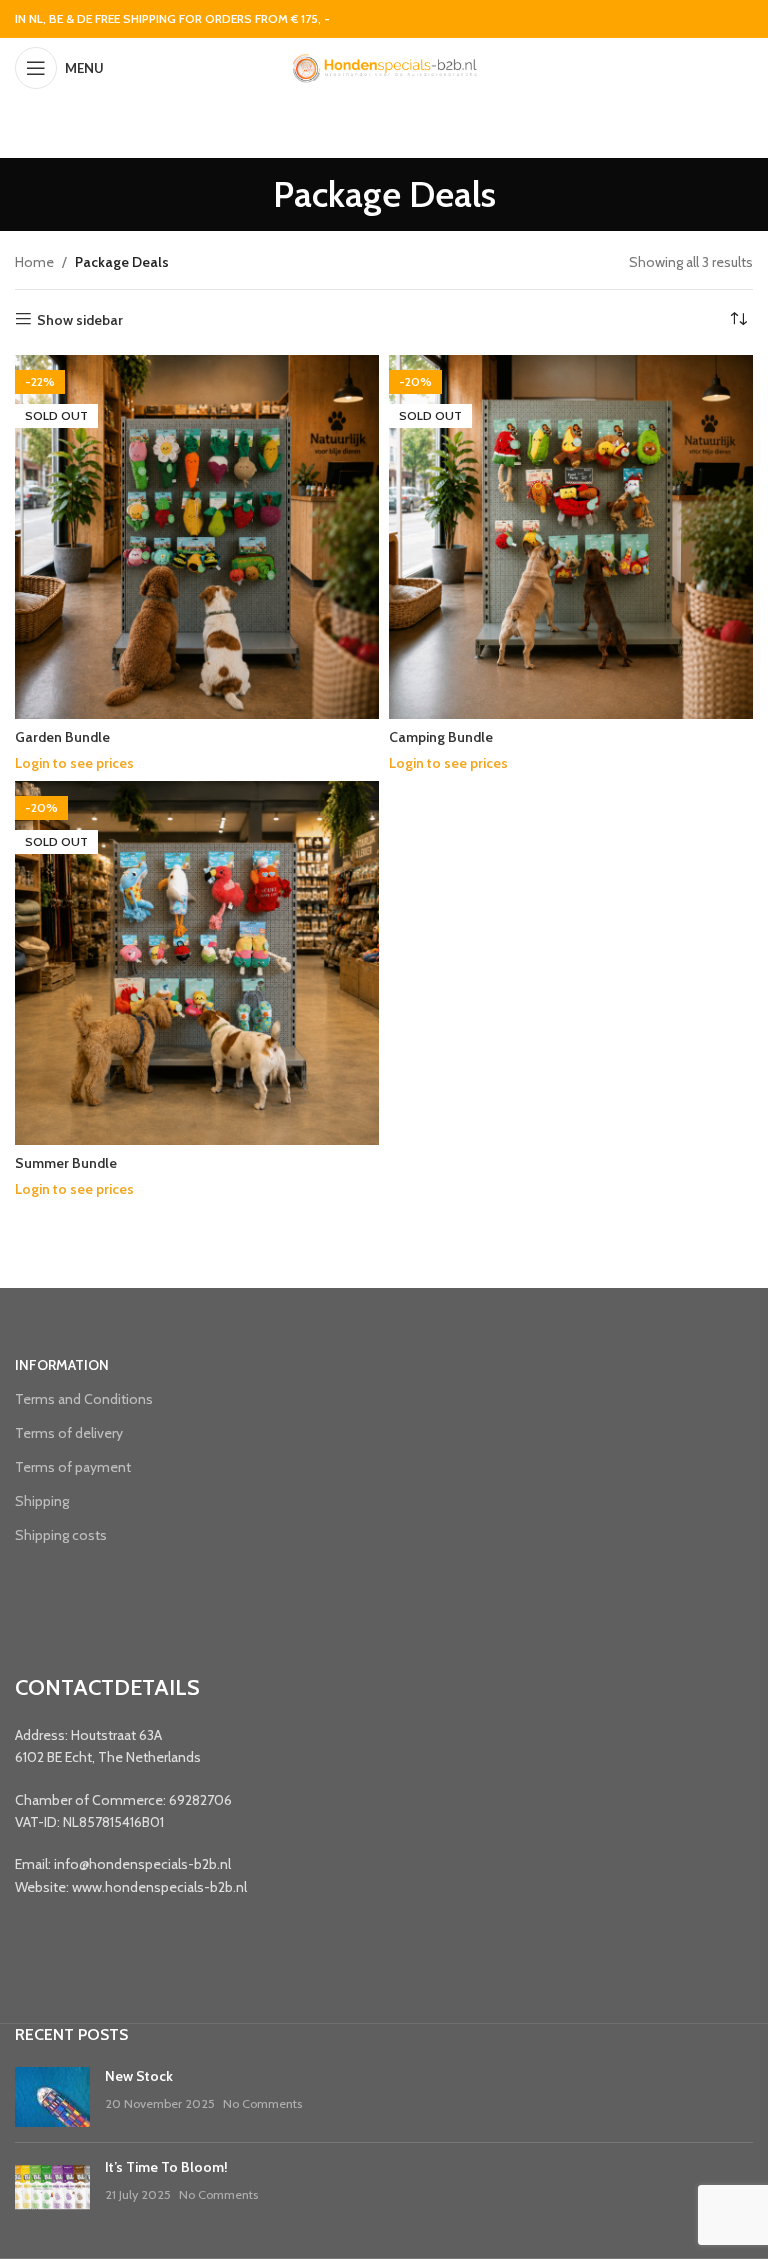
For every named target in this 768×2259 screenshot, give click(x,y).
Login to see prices (74, 763)
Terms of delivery (69, 1433)
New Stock (139, 2076)
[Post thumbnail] (52, 2097)
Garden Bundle (62, 737)
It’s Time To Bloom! (166, 2167)
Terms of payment (73, 1467)
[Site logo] (384, 66)
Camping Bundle (441, 737)
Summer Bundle (66, 1163)
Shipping (42, 1501)
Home (34, 262)
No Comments (262, 2103)
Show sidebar (80, 319)
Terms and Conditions (84, 1399)
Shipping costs (61, 1535)
